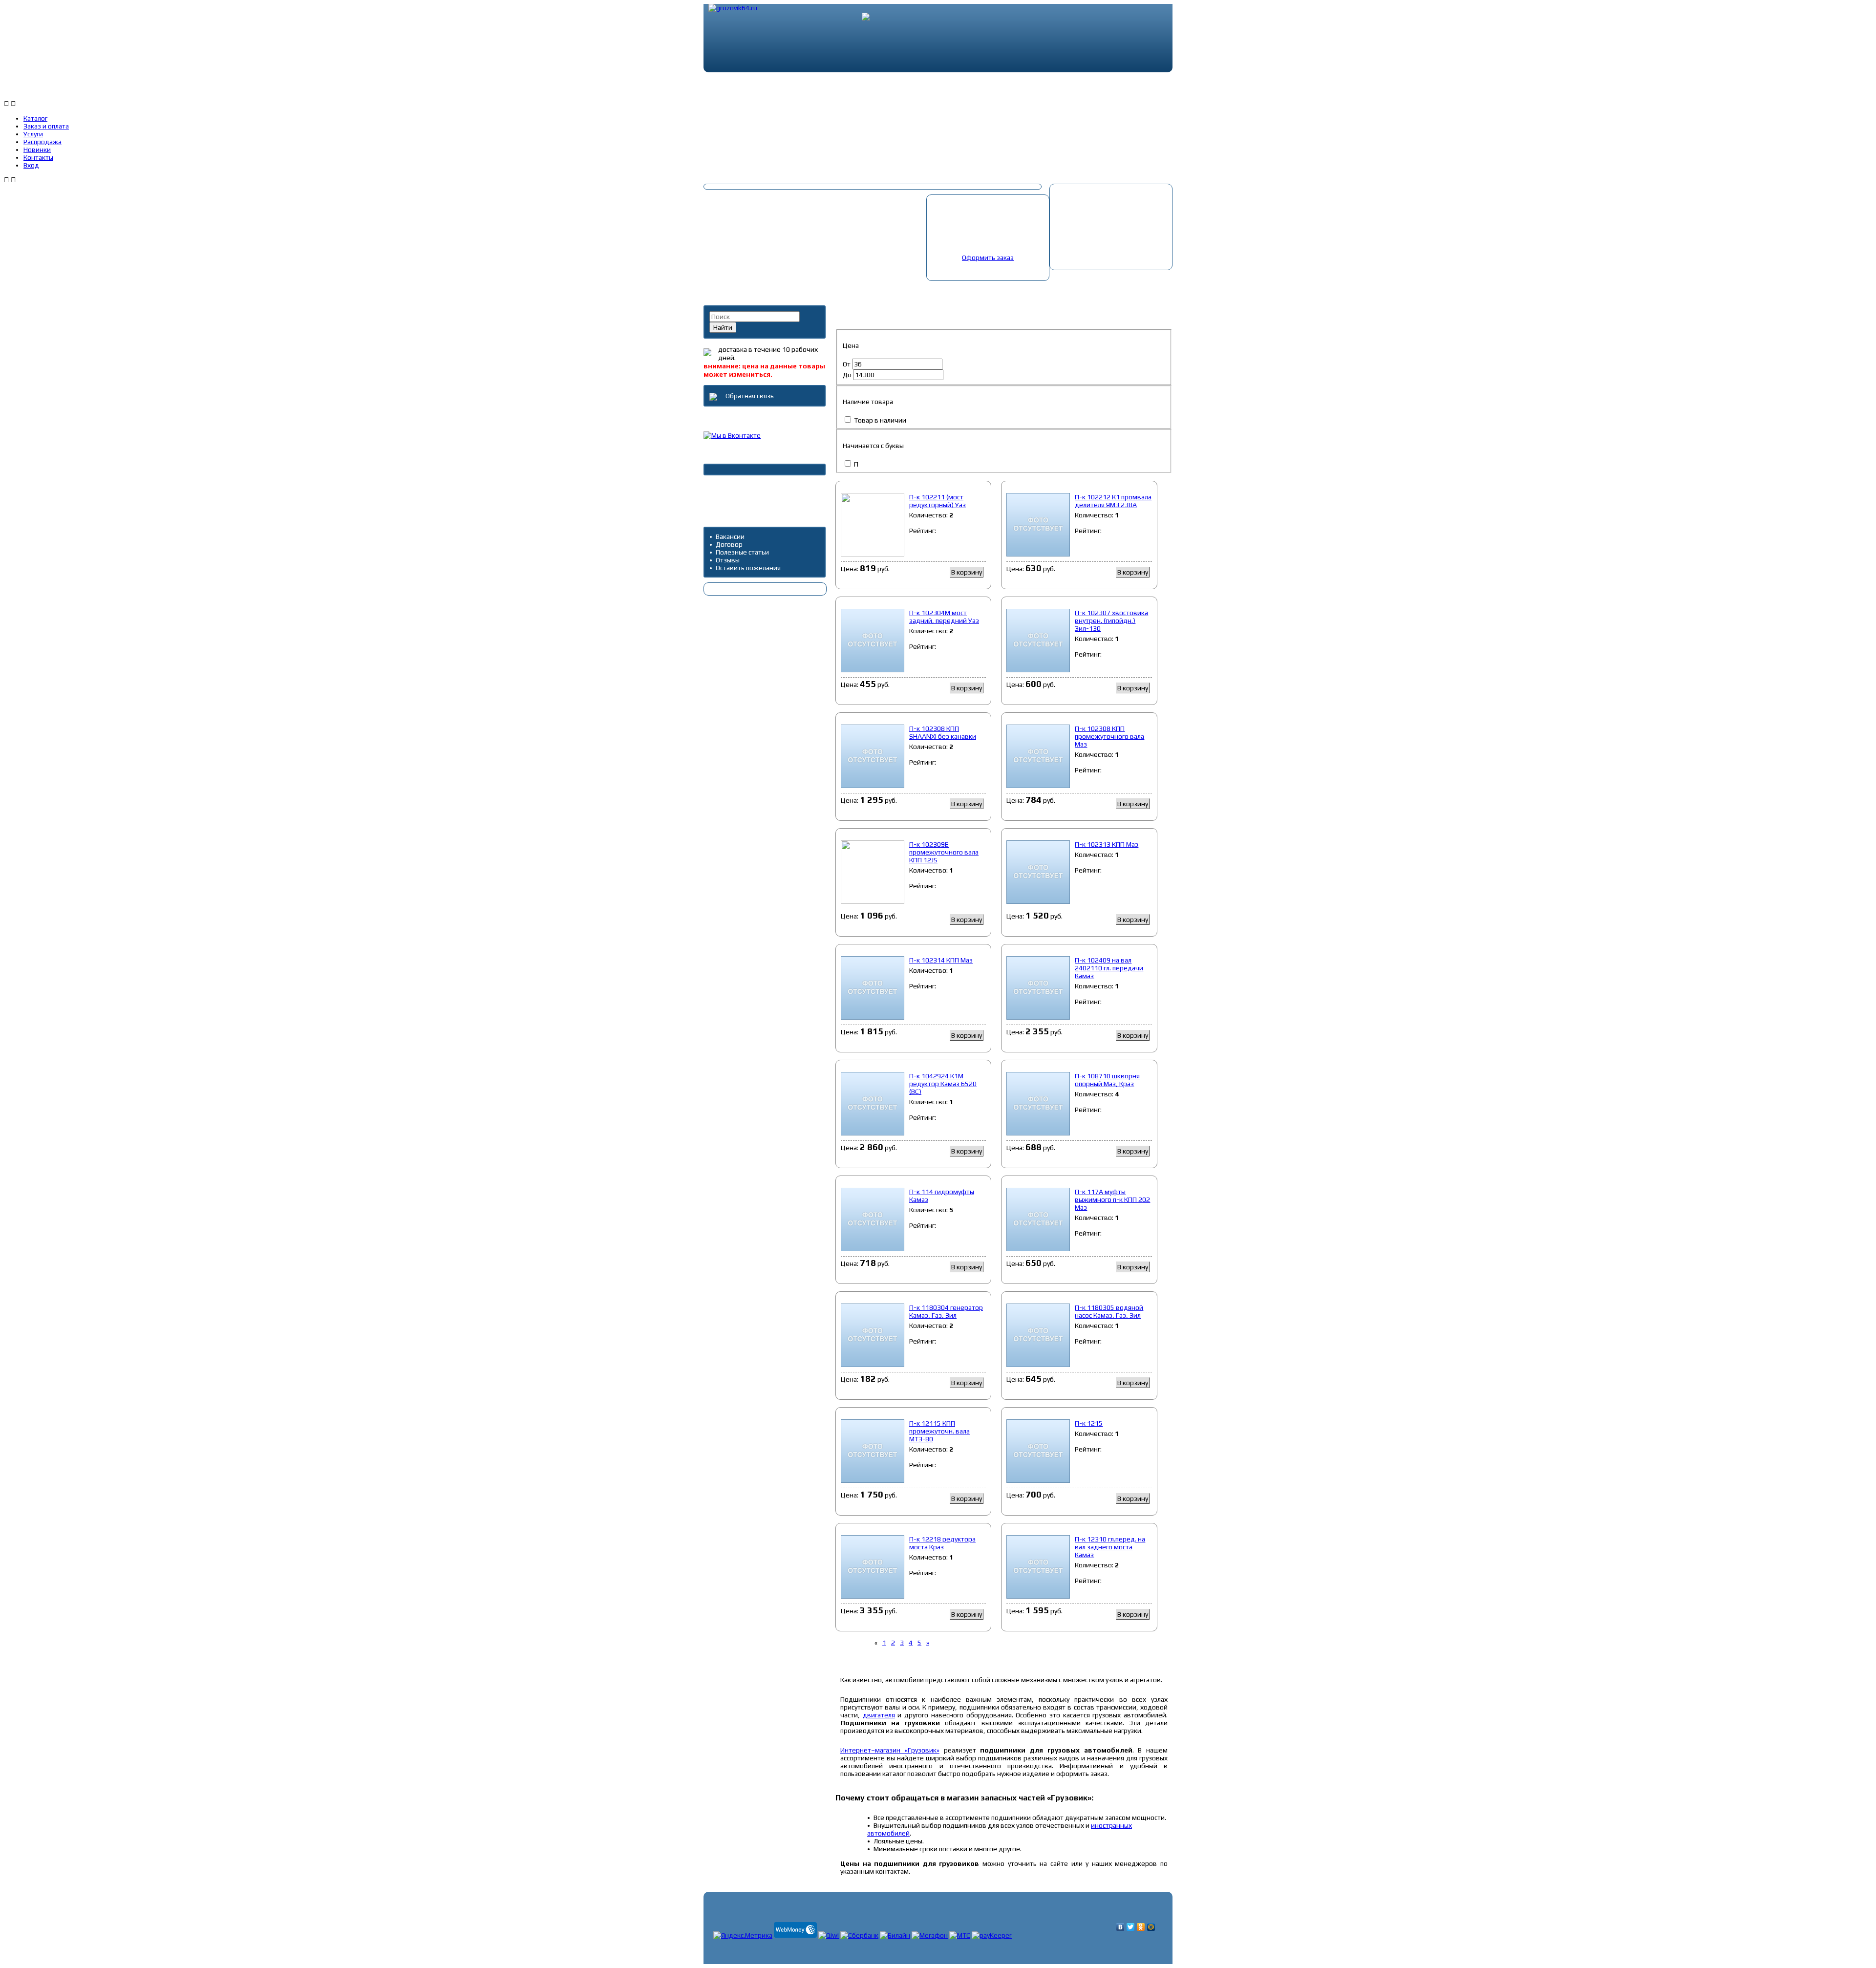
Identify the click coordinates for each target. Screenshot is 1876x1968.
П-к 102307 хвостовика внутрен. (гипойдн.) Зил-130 (1111, 620)
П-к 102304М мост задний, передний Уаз (944, 617)
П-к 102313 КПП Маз (1107, 844)
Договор (729, 544)
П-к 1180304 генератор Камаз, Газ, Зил (946, 1311)
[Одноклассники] (1141, 1927)
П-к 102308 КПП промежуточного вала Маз (1109, 736)
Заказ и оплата (829, 87)
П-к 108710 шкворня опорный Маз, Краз (1107, 1080)
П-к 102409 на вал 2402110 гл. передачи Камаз (1109, 968)
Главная (853, 285)
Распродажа (969, 87)
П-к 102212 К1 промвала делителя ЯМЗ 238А (1113, 501)
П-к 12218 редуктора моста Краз (942, 1543)
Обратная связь (749, 396)
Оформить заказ (988, 257)
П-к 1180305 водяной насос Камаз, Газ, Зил (1109, 1311)
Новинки (1042, 87)
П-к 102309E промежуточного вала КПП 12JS (944, 852)
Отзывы (728, 560)
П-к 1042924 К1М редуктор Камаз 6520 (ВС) (943, 1084)
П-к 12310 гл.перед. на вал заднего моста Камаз (1110, 1547)
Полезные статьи (742, 552)
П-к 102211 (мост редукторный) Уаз (938, 501)
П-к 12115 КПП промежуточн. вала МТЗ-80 (939, 1431)
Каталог (755, 87)
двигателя (879, 1715)
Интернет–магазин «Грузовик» (890, 1750)
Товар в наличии (879, 420)
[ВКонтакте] (1120, 1927)
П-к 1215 (1089, 1423)
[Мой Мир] (1151, 1927)
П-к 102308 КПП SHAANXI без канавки (943, 732)
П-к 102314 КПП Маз (941, 960)
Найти (723, 327)
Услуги (901, 87)
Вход (1172, 87)
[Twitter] (1131, 1927)
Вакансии (730, 536)
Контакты (1110, 87)
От (847, 364)
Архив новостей (734, 490)
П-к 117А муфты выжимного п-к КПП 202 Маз (1112, 1199)
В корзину (967, 572)
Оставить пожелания (748, 568)
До (848, 375)
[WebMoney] (795, 1935)
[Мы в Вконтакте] (732, 435)
